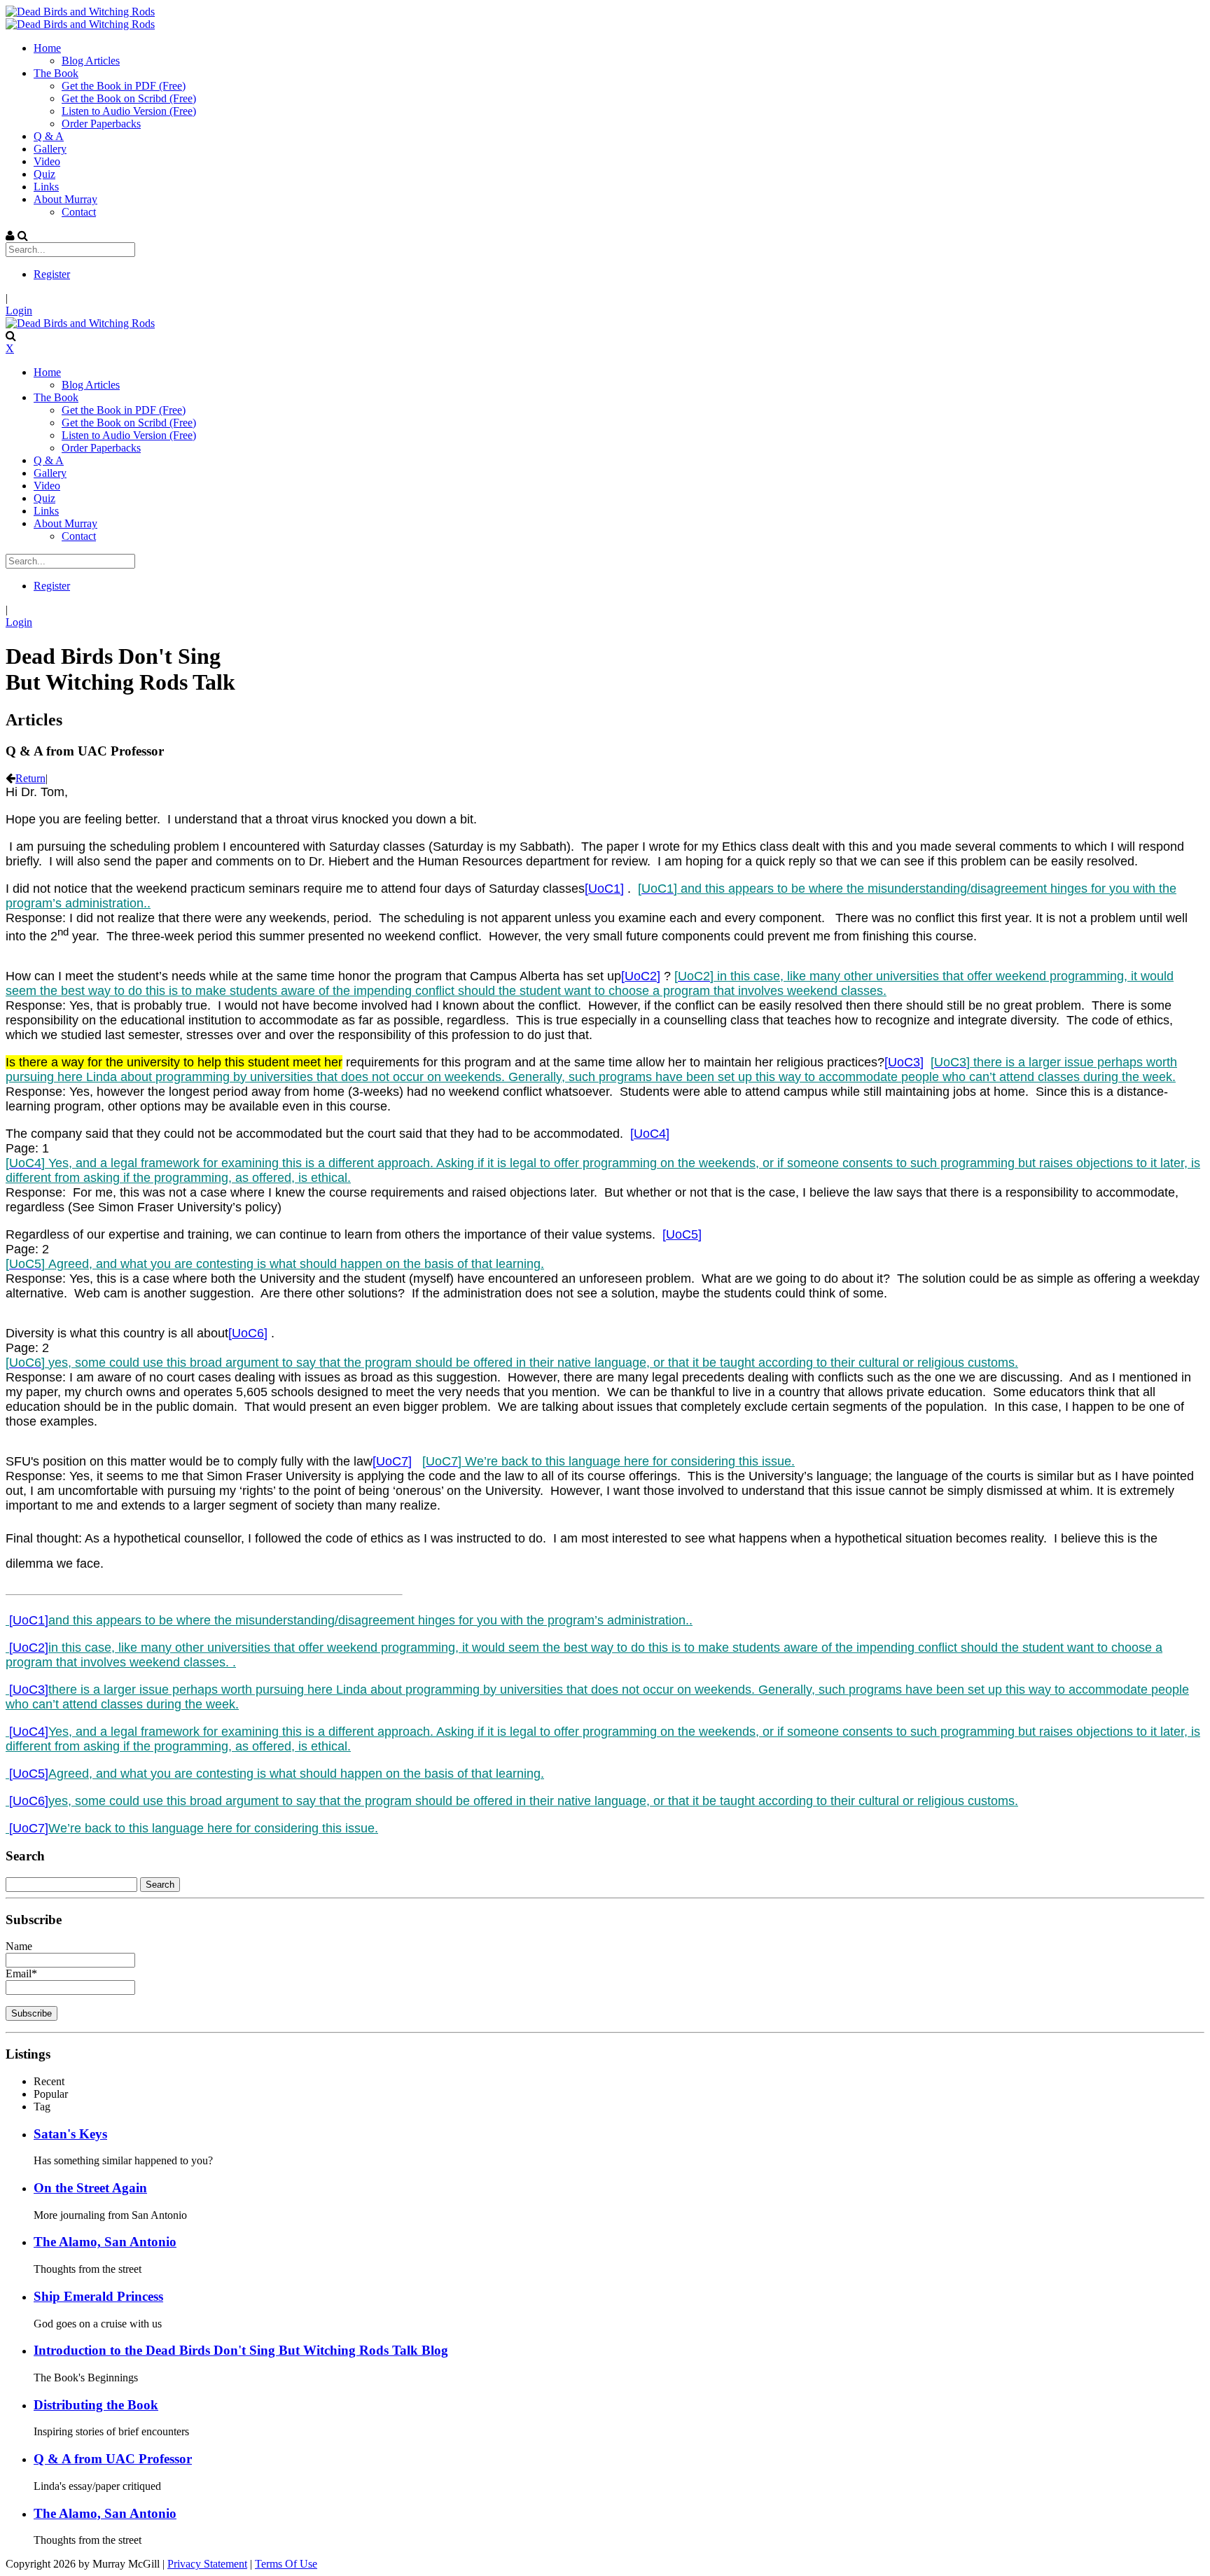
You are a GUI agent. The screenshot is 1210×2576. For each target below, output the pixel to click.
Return (30, 778)
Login (19, 311)
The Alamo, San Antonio (105, 2242)
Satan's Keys (70, 2134)
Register (52, 274)
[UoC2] (641, 976)
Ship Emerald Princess (98, 2296)
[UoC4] (650, 1134)
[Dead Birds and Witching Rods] (80, 12)
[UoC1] (604, 889)
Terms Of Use (286, 2564)
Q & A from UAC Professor (113, 2459)
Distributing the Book (96, 2405)
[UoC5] (682, 1234)
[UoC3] (904, 1062)
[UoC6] (248, 1333)
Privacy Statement (207, 2564)
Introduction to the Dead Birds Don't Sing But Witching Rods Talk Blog (241, 2350)
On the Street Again (90, 2188)
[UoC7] (392, 1461)
